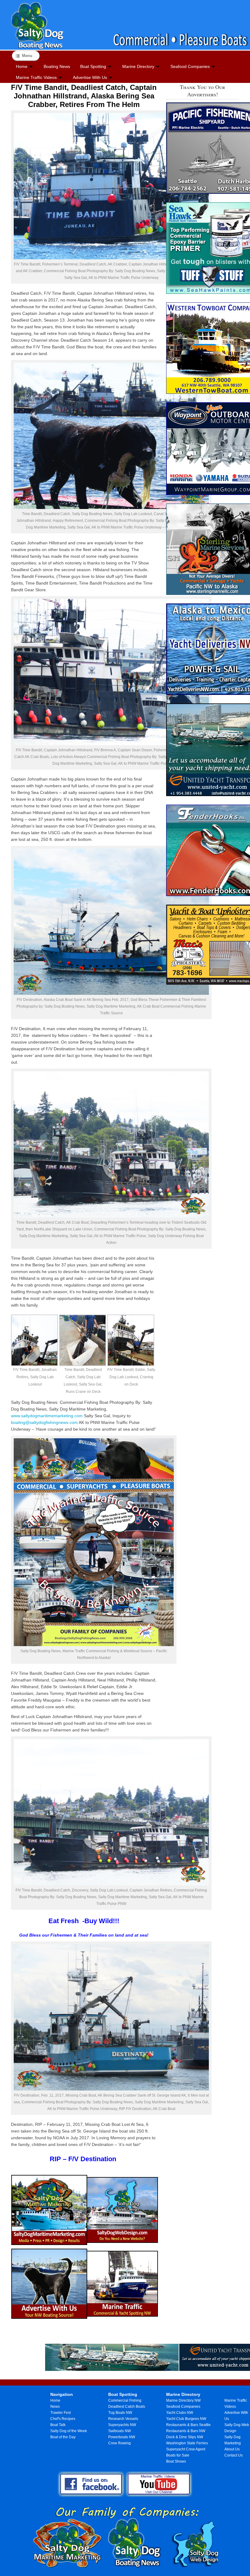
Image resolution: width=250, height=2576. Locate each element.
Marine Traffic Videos (36, 77)
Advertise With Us (90, 77)
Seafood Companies (190, 66)
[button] (35, 1353)
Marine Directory (138, 66)
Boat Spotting (93, 66)
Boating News (57, 66)
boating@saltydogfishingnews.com (45, 1422)
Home (22, 66)
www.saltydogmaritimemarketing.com (47, 1416)
